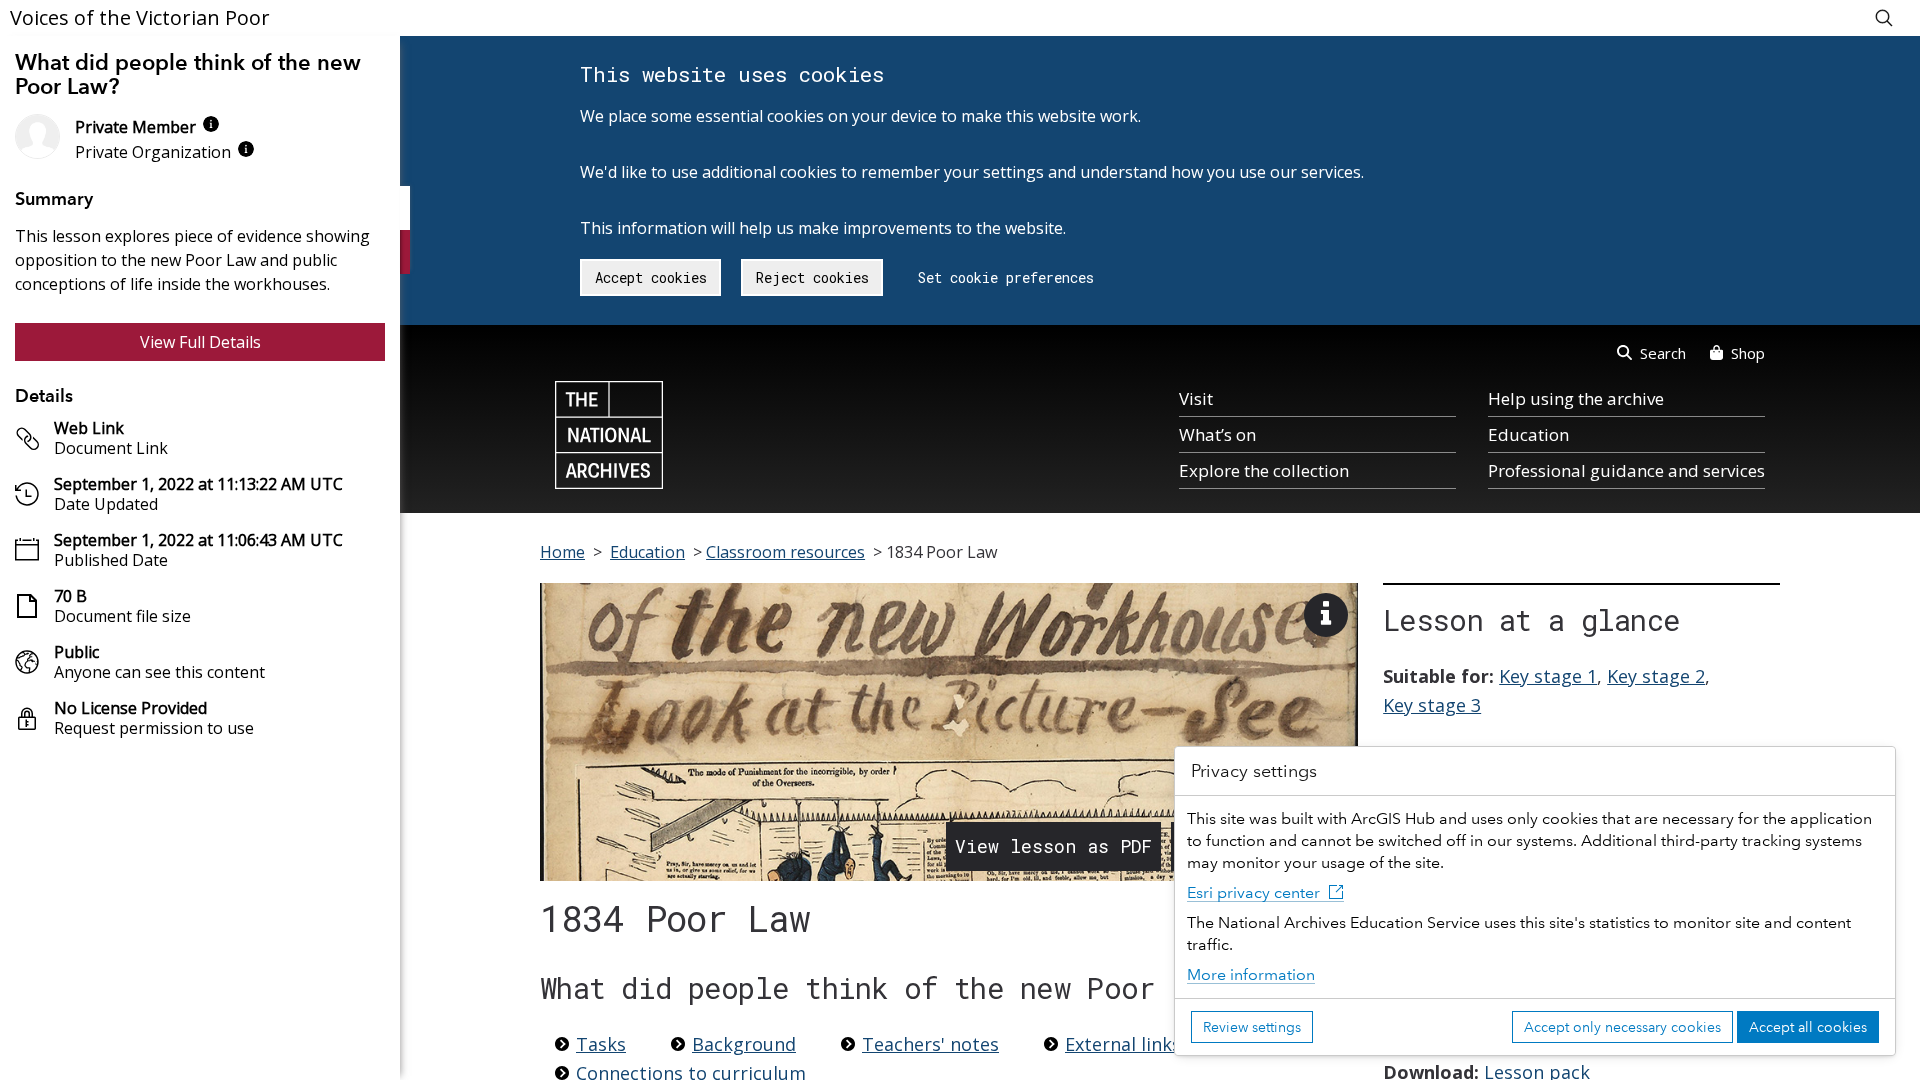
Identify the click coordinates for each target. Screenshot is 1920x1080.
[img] (211, 124)
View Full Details (200, 342)
